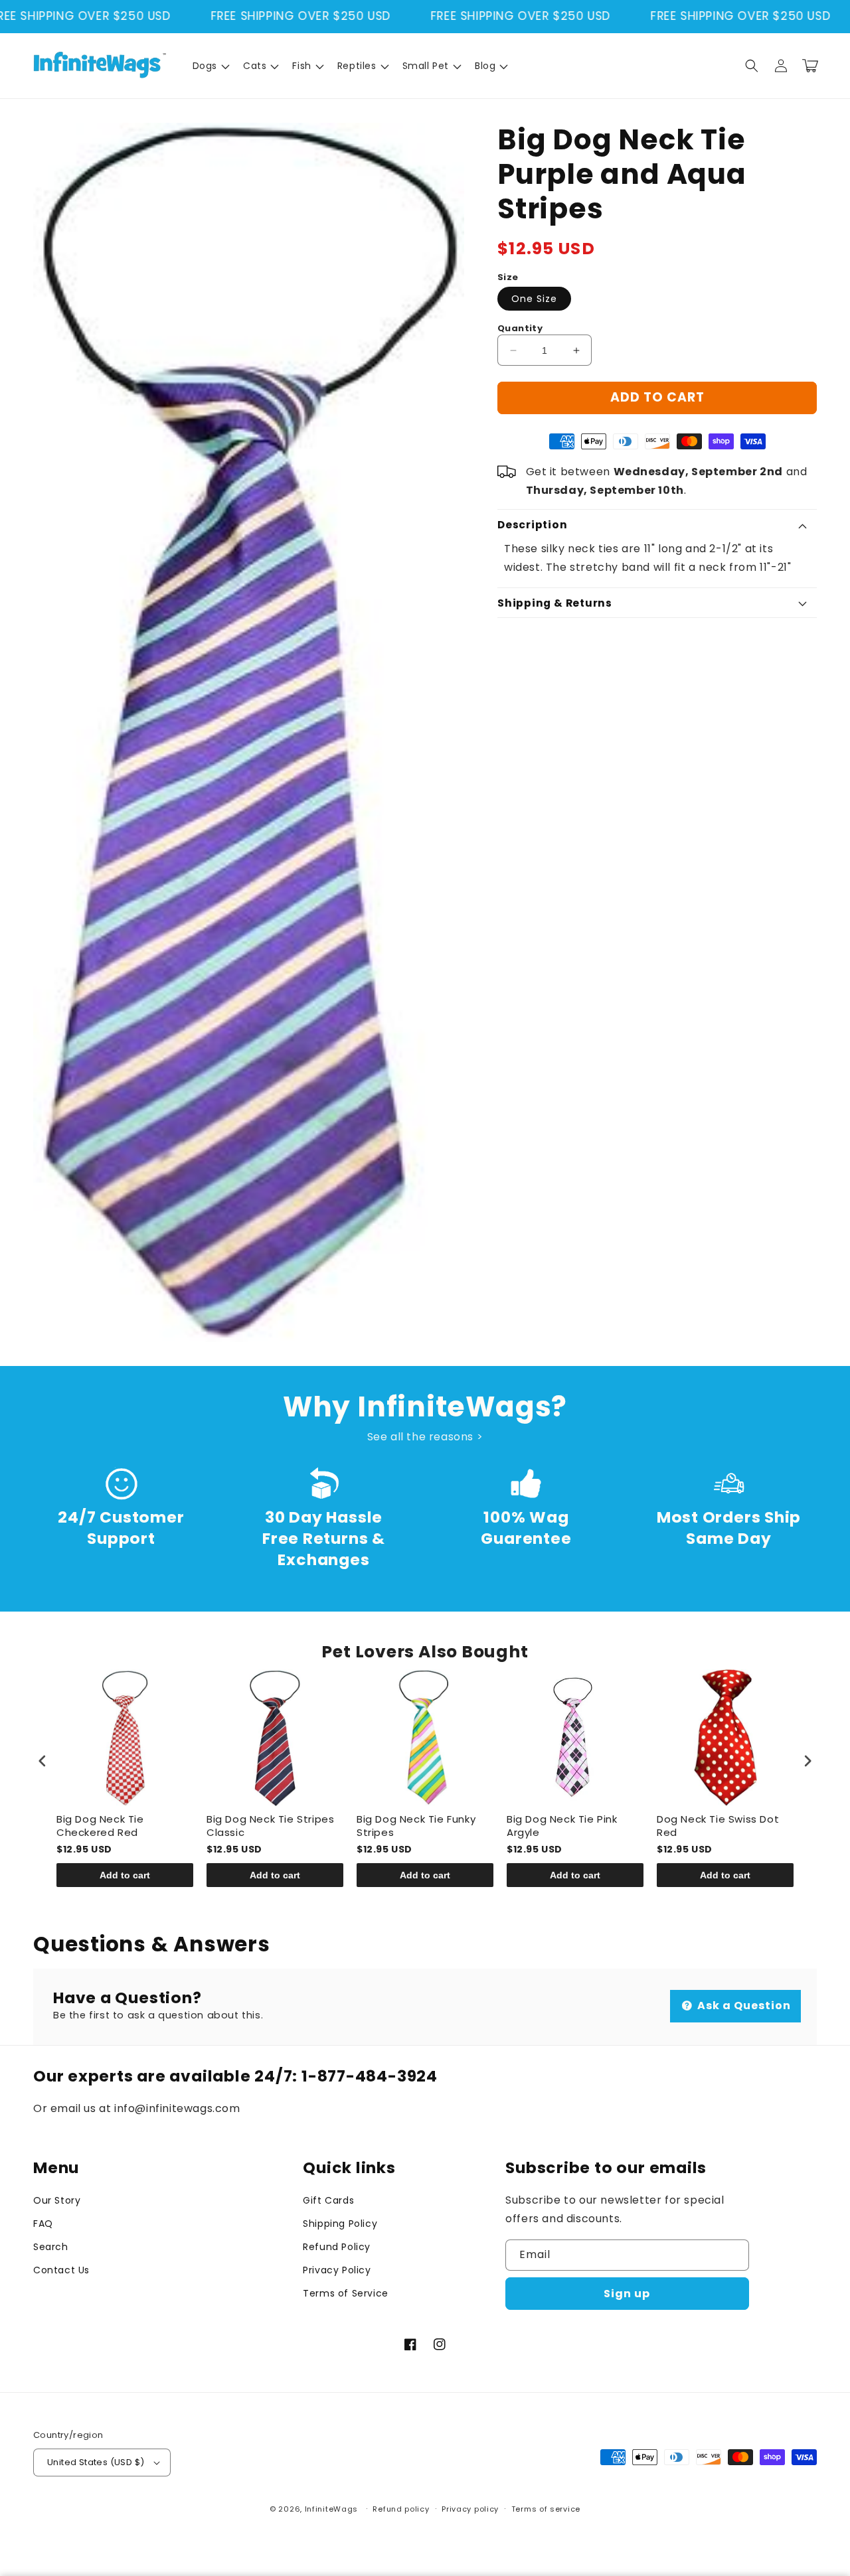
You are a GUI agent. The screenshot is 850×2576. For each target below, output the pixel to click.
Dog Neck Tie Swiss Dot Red (718, 1826)
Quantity (520, 328)
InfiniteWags (331, 2509)
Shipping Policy (340, 2224)
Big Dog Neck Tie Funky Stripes (416, 1826)
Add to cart (125, 1875)
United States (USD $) (96, 2462)
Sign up (627, 2294)
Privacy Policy (337, 2270)
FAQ (43, 2224)
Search (51, 2247)
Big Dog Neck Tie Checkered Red (100, 1826)
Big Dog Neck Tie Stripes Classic (270, 1826)
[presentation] (42, 1761)
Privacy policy (470, 2509)
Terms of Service (346, 2293)
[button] (210, 66)
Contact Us (61, 2270)
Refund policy (401, 2509)
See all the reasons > (425, 1437)
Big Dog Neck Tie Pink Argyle (562, 1826)
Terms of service (546, 2509)
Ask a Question (743, 2006)
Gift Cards (328, 2200)
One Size (534, 299)
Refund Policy (337, 2247)
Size (508, 277)
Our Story (57, 2200)
